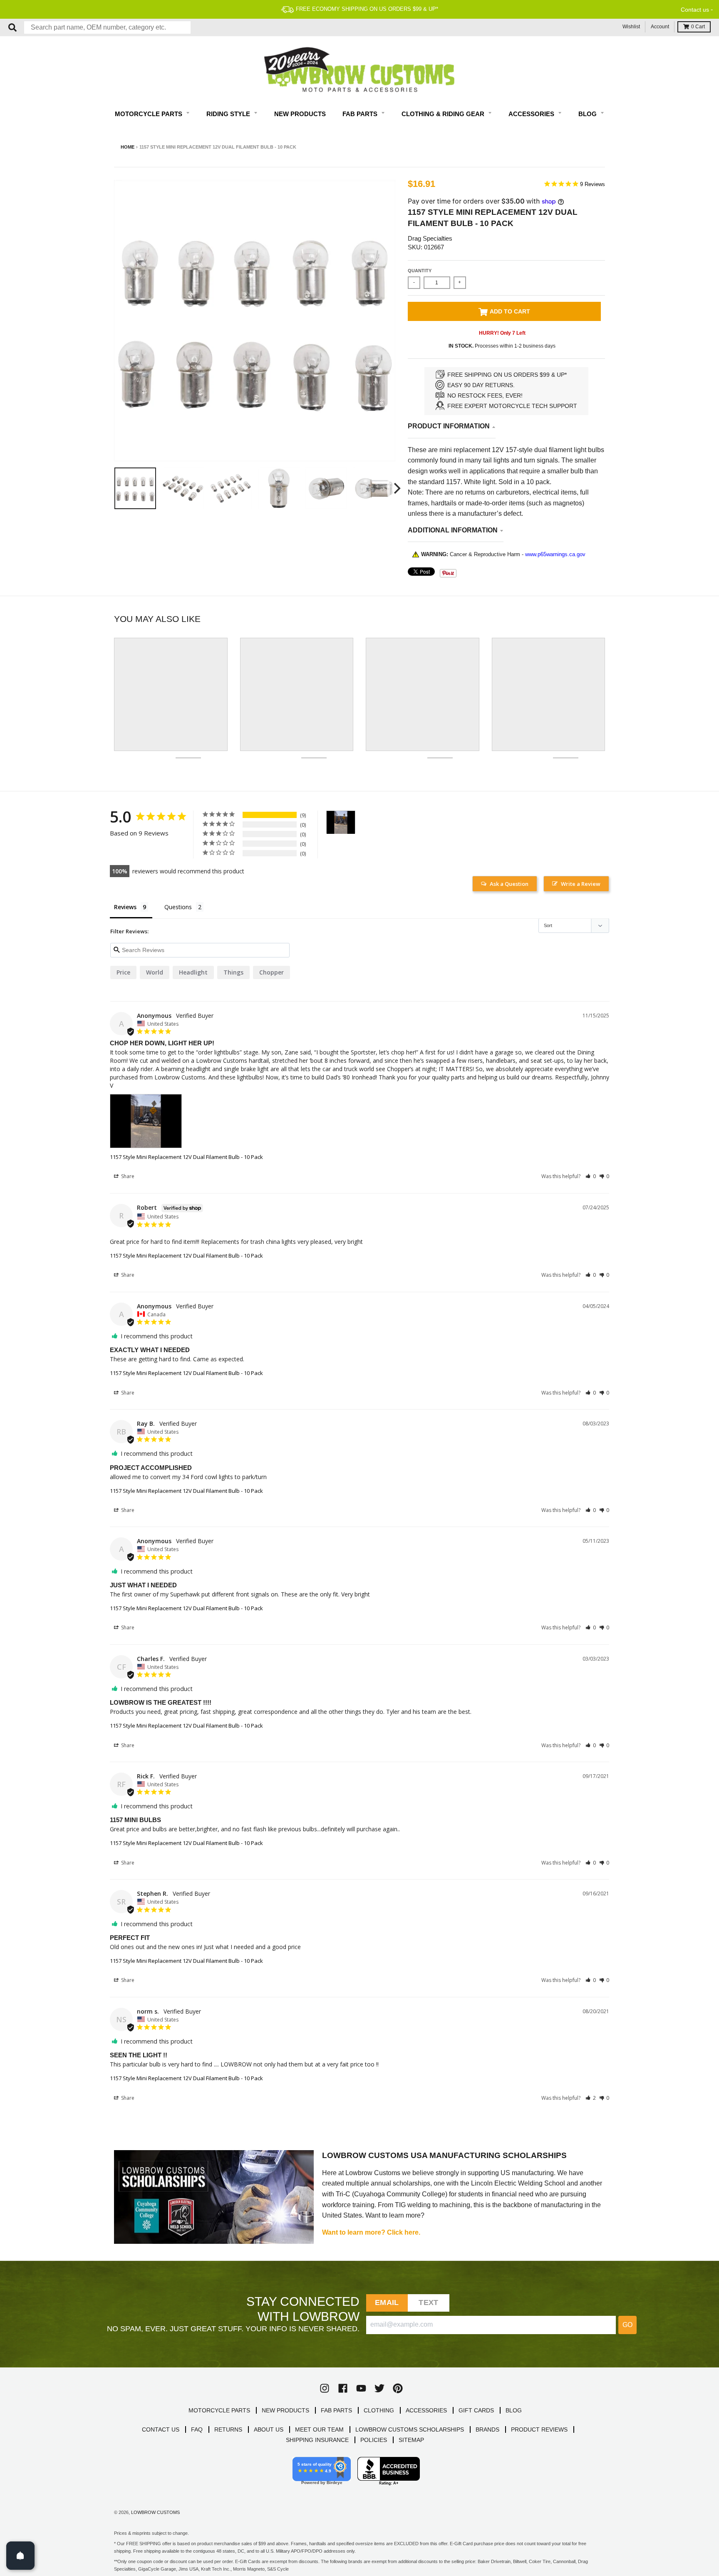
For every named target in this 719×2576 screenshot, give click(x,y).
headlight (193, 972)
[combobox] (107, 27)
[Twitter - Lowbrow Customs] (379, 2388)
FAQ (197, 2429)
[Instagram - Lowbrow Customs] (325, 2388)
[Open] (20, 2556)
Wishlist (631, 27)
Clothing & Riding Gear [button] (444, 114)
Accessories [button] (532, 114)
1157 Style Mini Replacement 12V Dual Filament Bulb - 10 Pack (186, 1157)
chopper (271, 972)
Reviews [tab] (125, 907)
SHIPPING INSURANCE (317, 2440)
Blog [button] (588, 114)
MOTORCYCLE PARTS (219, 2410)
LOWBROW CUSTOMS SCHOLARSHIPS (410, 2429)
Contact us (695, 10)
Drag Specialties (430, 238)
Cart (698, 27)
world (155, 972)
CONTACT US (161, 2429)
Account (660, 27)
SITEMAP (411, 2440)
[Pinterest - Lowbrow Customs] (398, 2388)
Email (387, 2302)
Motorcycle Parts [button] (149, 114)
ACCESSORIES (426, 2410)
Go (627, 2325)
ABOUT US (269, 2429)
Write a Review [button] (581, 884)
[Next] (396, 488)
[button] (591, 1176)
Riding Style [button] (229, 114)
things (233, 972)
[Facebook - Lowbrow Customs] (343, 2388)
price (123, 972)
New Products (300, 114)
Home (128, 147)
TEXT (428, 2302)
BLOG (514, 2410)
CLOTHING (379, 2410)
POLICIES (374, 2440)
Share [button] (127, 1176)
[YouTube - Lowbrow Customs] (361, 2388)
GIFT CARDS (476, 2410)
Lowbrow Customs (155, 2512)
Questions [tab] (178, 907)
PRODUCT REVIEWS (539, 2429)
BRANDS (487, 2429)
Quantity (420, 271)
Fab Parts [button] (361, 114)
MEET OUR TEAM (319, 2429)
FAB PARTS (336, 2410)
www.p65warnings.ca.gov (555, 554)
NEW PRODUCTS (285, 2410)
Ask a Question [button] (509, 884)
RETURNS (228, 2429)
